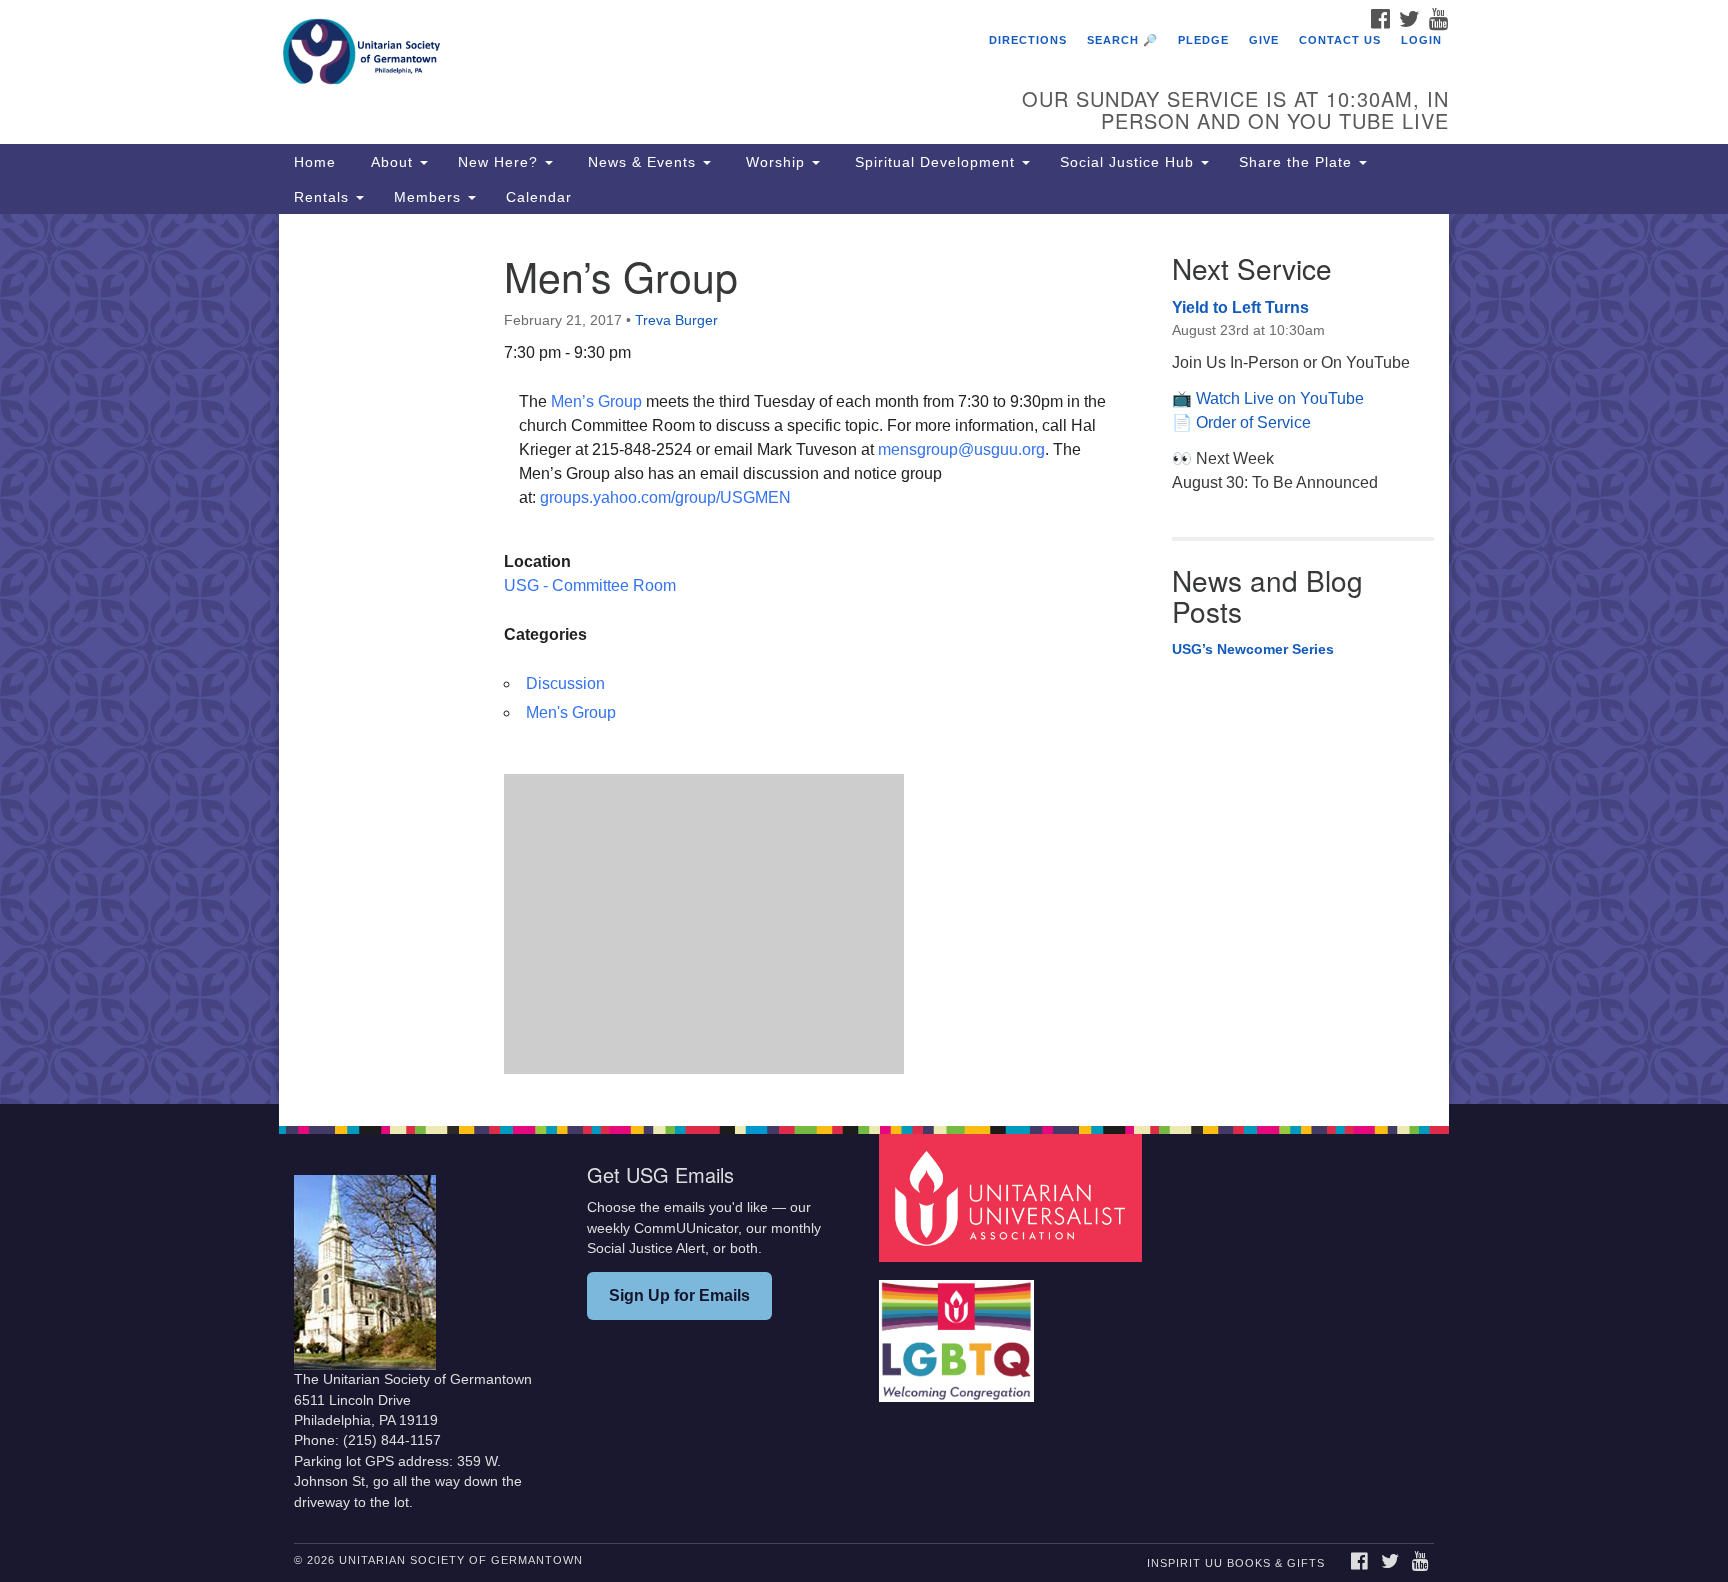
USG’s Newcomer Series (1253, 649)
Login (1421, 40)
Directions (1028, 40)
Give (1264, 40)
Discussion (565, 683)
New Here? (500, 162)
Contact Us (1340, 40)
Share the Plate (1298, 162)
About (392, 162)
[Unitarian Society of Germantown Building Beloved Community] (620, 55)
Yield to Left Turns (1240, 307)
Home (315, 162)
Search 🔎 (1122, 40)
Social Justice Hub (1129, 162)
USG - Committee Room (590, 585)
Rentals (324, 197)
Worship (775, 162)
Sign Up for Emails (679, 1295)
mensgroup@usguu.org (961, 449)
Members (430, 197)
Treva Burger (676, 320)
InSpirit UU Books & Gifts (1236, 1563)
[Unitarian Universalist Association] (1013, 1197)
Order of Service (1253, 422)
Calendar (539, 197)
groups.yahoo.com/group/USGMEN (665, 497)
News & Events (642, 162)
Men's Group (571, 712)
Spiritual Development (935, 162)
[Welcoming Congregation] (959, 1331)
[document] (864, 659)
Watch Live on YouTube (1280, 398)
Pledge (1203, 40)
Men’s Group (596, 401)
